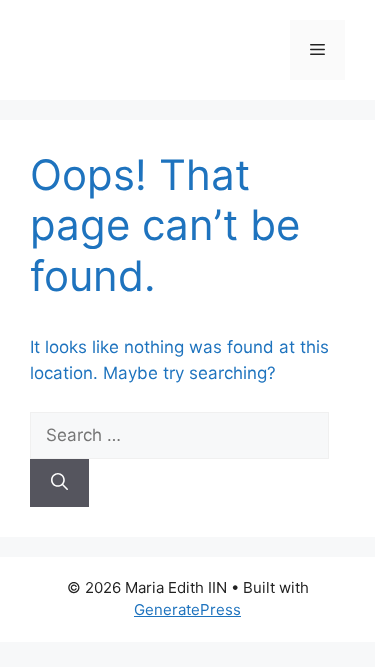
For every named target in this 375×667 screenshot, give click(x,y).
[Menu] (317, 50)
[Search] (59, 483)
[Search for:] (179, 435)
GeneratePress (187, 609)
